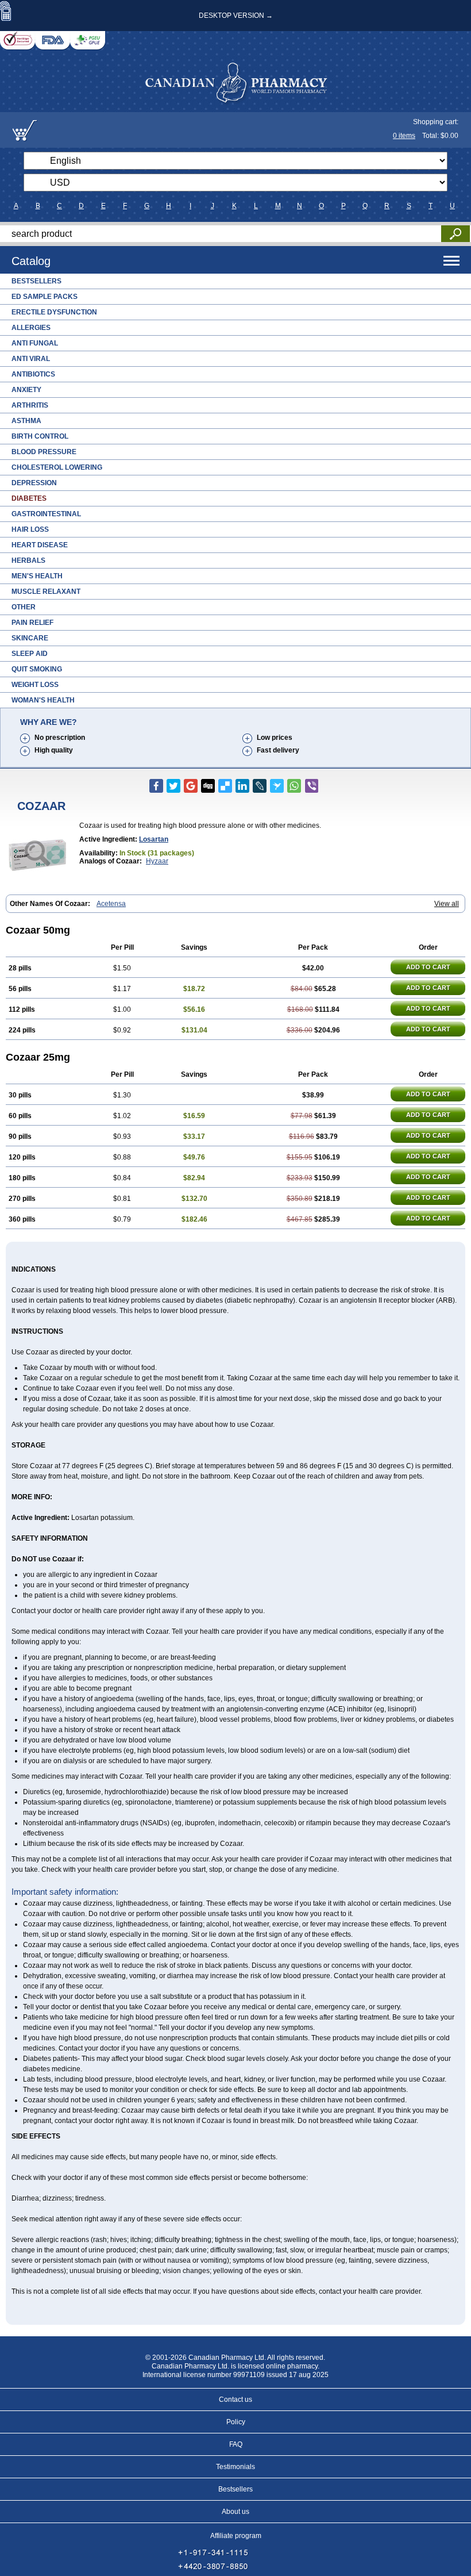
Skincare (30, 638)
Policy (236, 2422)
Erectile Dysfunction (54, 312)
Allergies (31, 328)
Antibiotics (33, 374)
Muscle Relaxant (46, 592)
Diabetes (29, 498)
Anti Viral (31, 359)
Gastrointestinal (46, 514)
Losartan (154, 839)
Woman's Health (43, 700)
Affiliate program (236, 2536)
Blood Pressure (44, 452)
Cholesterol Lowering (57, 467)
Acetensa (111, 904)
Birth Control (40, 436)
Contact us (235, 2400)
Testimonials (235, 2467)
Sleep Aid (30, 654)
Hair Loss (30, 529)
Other (24, 607)
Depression (34, 483)
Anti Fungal (35, 343)
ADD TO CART (428, 967)
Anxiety (26, 390)
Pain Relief (32, 623)
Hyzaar (157, 861)
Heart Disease (40, 545)
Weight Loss (35, 685)
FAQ (236, 2444)
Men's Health (37, 576)
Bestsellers (36, 281)
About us (235, 2512)
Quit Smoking (37, 669)
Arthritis (30, 405)
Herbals (28, 560)
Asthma (26, 421)
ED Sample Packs (45, 297)
